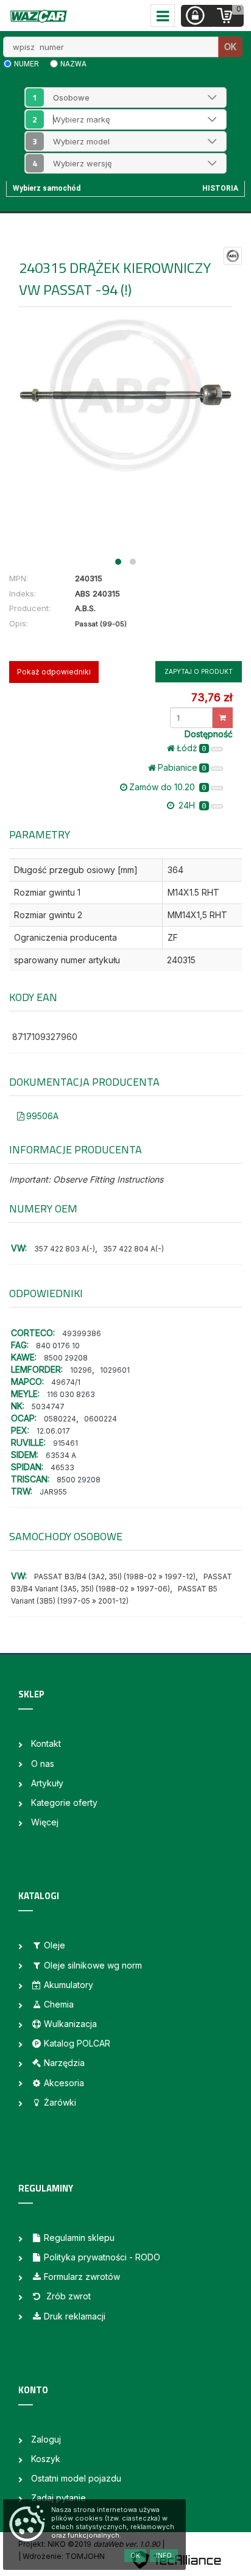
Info (164, 2555)
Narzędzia (64, 2063)
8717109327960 (45, 1037)
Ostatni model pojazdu (76, 2478)
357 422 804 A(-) (133, 1249)
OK (230, 47)
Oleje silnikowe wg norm (93, 1965)
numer (27, 64)
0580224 (60, 1419)
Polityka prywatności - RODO (102, 2257)
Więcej (45, 1822)
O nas (43, 1764)
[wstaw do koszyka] (223, 718)
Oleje (55, 1945)
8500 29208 (66, 1358)
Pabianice (182, 767)
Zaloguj (46, 2439)
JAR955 (53, 1492)
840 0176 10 (58, 1346)
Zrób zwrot (67, 2296)
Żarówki (60, 2102)
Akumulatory (69, 1985)
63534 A (61, 1455)
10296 (81, 1370)
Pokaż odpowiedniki (54, 672)
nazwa (73, 64)
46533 (62, 1467)
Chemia (59, 2004)
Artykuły (47, 1783)
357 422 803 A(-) (65, 1249)
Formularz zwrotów (82, 2277)
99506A (42, 1116)
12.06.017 (53, 1431)
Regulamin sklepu (79, 2238)
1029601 (115, 1370)
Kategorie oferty (64, 1803)
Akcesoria (64, 2083)
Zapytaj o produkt (199, 671)
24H (191, 805)
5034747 (48, 1407)
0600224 (101, 1419)
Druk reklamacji (75, 2316)
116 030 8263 (71, 1394)
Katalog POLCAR (77, 2043)
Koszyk (46, 2459)
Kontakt (46, 1743)
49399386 (82, 1333)
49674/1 (66, 1382)
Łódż (192, 748)
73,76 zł (212, 697)
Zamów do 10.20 (168, 787)
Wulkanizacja (70, 2024)
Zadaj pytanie (58, 2498)
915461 (65, 1443)
